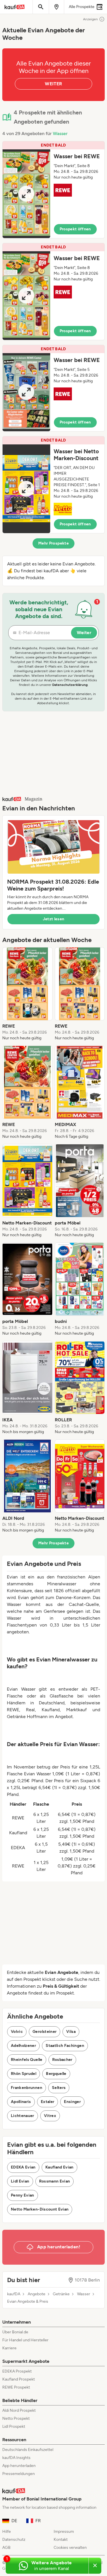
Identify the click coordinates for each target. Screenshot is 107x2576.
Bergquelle (56, 2074)
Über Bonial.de (15, 2332)
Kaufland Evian (59, 2167)
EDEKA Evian (23, 2167)
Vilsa (71, 2032)
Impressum (64, 2532)
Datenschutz (14, 2540)
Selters (59, 2088)
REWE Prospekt (16, 2387)
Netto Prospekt (16, 2418)
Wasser (60, 133)
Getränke (61, 2294)
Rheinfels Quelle (27, 2060)
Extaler (48, 2102)
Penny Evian (23, 2195)
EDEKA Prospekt (17, 2371)
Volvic (17, 2032)
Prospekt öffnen (75, 229)
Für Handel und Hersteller (25, 2340)
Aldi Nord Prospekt (19, 2410)
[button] (53, 190)
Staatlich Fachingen (65, 2046)
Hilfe (7, 2532)
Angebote (37, 2294)
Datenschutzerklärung (70, 685)
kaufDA (14, 2294)
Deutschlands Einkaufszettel (28, 2450)
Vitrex (50, 2116)
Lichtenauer (23, 2116)
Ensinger (72, 2102)
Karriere (9, 2348)
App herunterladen (19, 2466)
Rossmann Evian (55, 2181)
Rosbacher (62, 2060)
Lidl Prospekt (14, 2426)
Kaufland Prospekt (19, 2379)
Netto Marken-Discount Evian (40, 2209)
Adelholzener (23, 2046)
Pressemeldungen (19, 2474)
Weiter (84, 633)
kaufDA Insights (16, 2458)
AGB (6, 2548)
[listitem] (27, 994)
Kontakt (61, 2540)
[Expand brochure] (26, 194)
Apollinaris (21, 2102)
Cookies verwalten (70, 2548)
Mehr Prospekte (53, 543)
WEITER (53, 84)
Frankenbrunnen (27, 2088)
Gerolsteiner (45, 2032)
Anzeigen (90, 19)
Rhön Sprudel (24, 2074)
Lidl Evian (20, 2181)
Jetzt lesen (54, 919)
